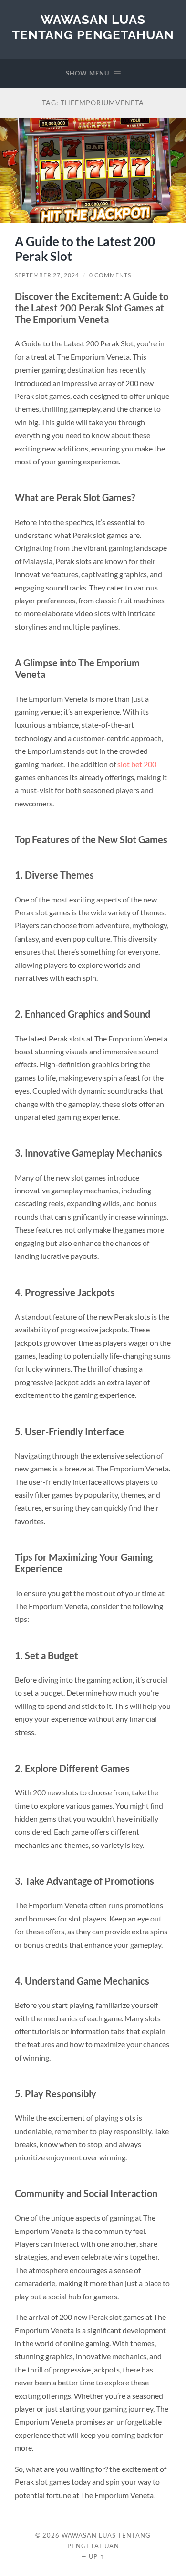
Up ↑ (97, 2556)
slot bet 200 (137, 764)
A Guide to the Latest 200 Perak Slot (85, 249)
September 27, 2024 (47, 275)
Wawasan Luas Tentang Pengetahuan (93, 27)
